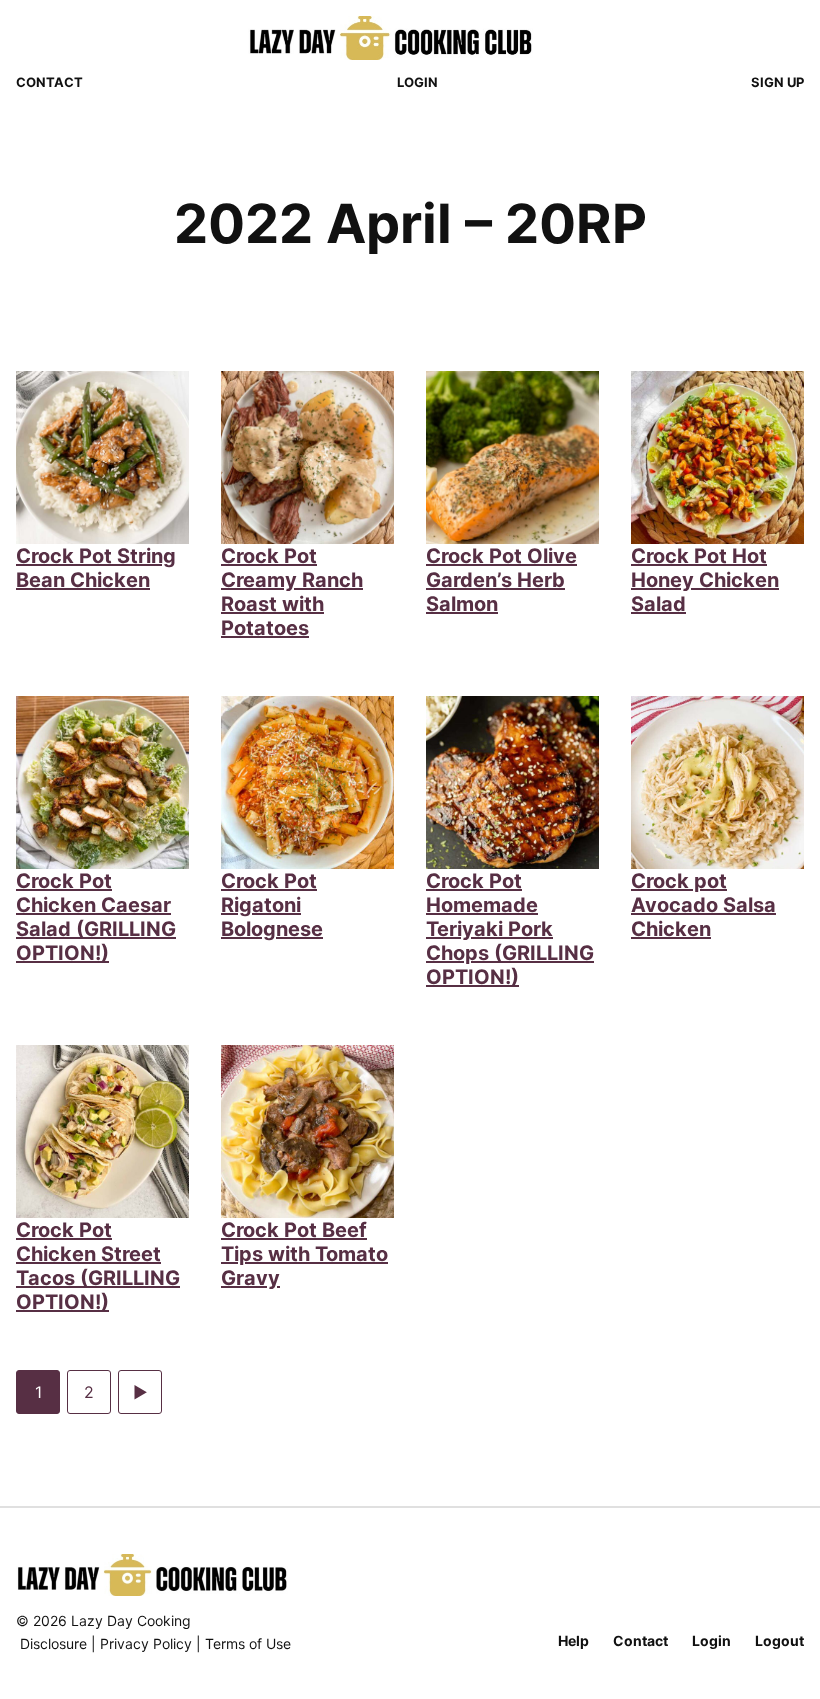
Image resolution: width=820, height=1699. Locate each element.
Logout (779, 1640)
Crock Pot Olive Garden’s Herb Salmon (501, 580)
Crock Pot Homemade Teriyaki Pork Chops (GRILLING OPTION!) (510, 929)
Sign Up (777, 82)
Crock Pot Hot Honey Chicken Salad (705, 580)
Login (417, 82)
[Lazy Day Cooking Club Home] (410, 38)
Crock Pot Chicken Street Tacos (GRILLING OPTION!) (98, 1266)
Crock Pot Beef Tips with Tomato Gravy (304, 1254)
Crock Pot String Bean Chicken (96, 568)
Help (573, 1640)
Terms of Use (248, 1643)
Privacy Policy (146, 1643)
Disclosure (53, 1643)
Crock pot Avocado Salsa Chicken (703, 905)
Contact (49, 82)
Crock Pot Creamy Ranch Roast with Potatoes (292, 592)
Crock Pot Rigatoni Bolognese (272, 905)
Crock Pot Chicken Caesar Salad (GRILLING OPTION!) (96, 917)
